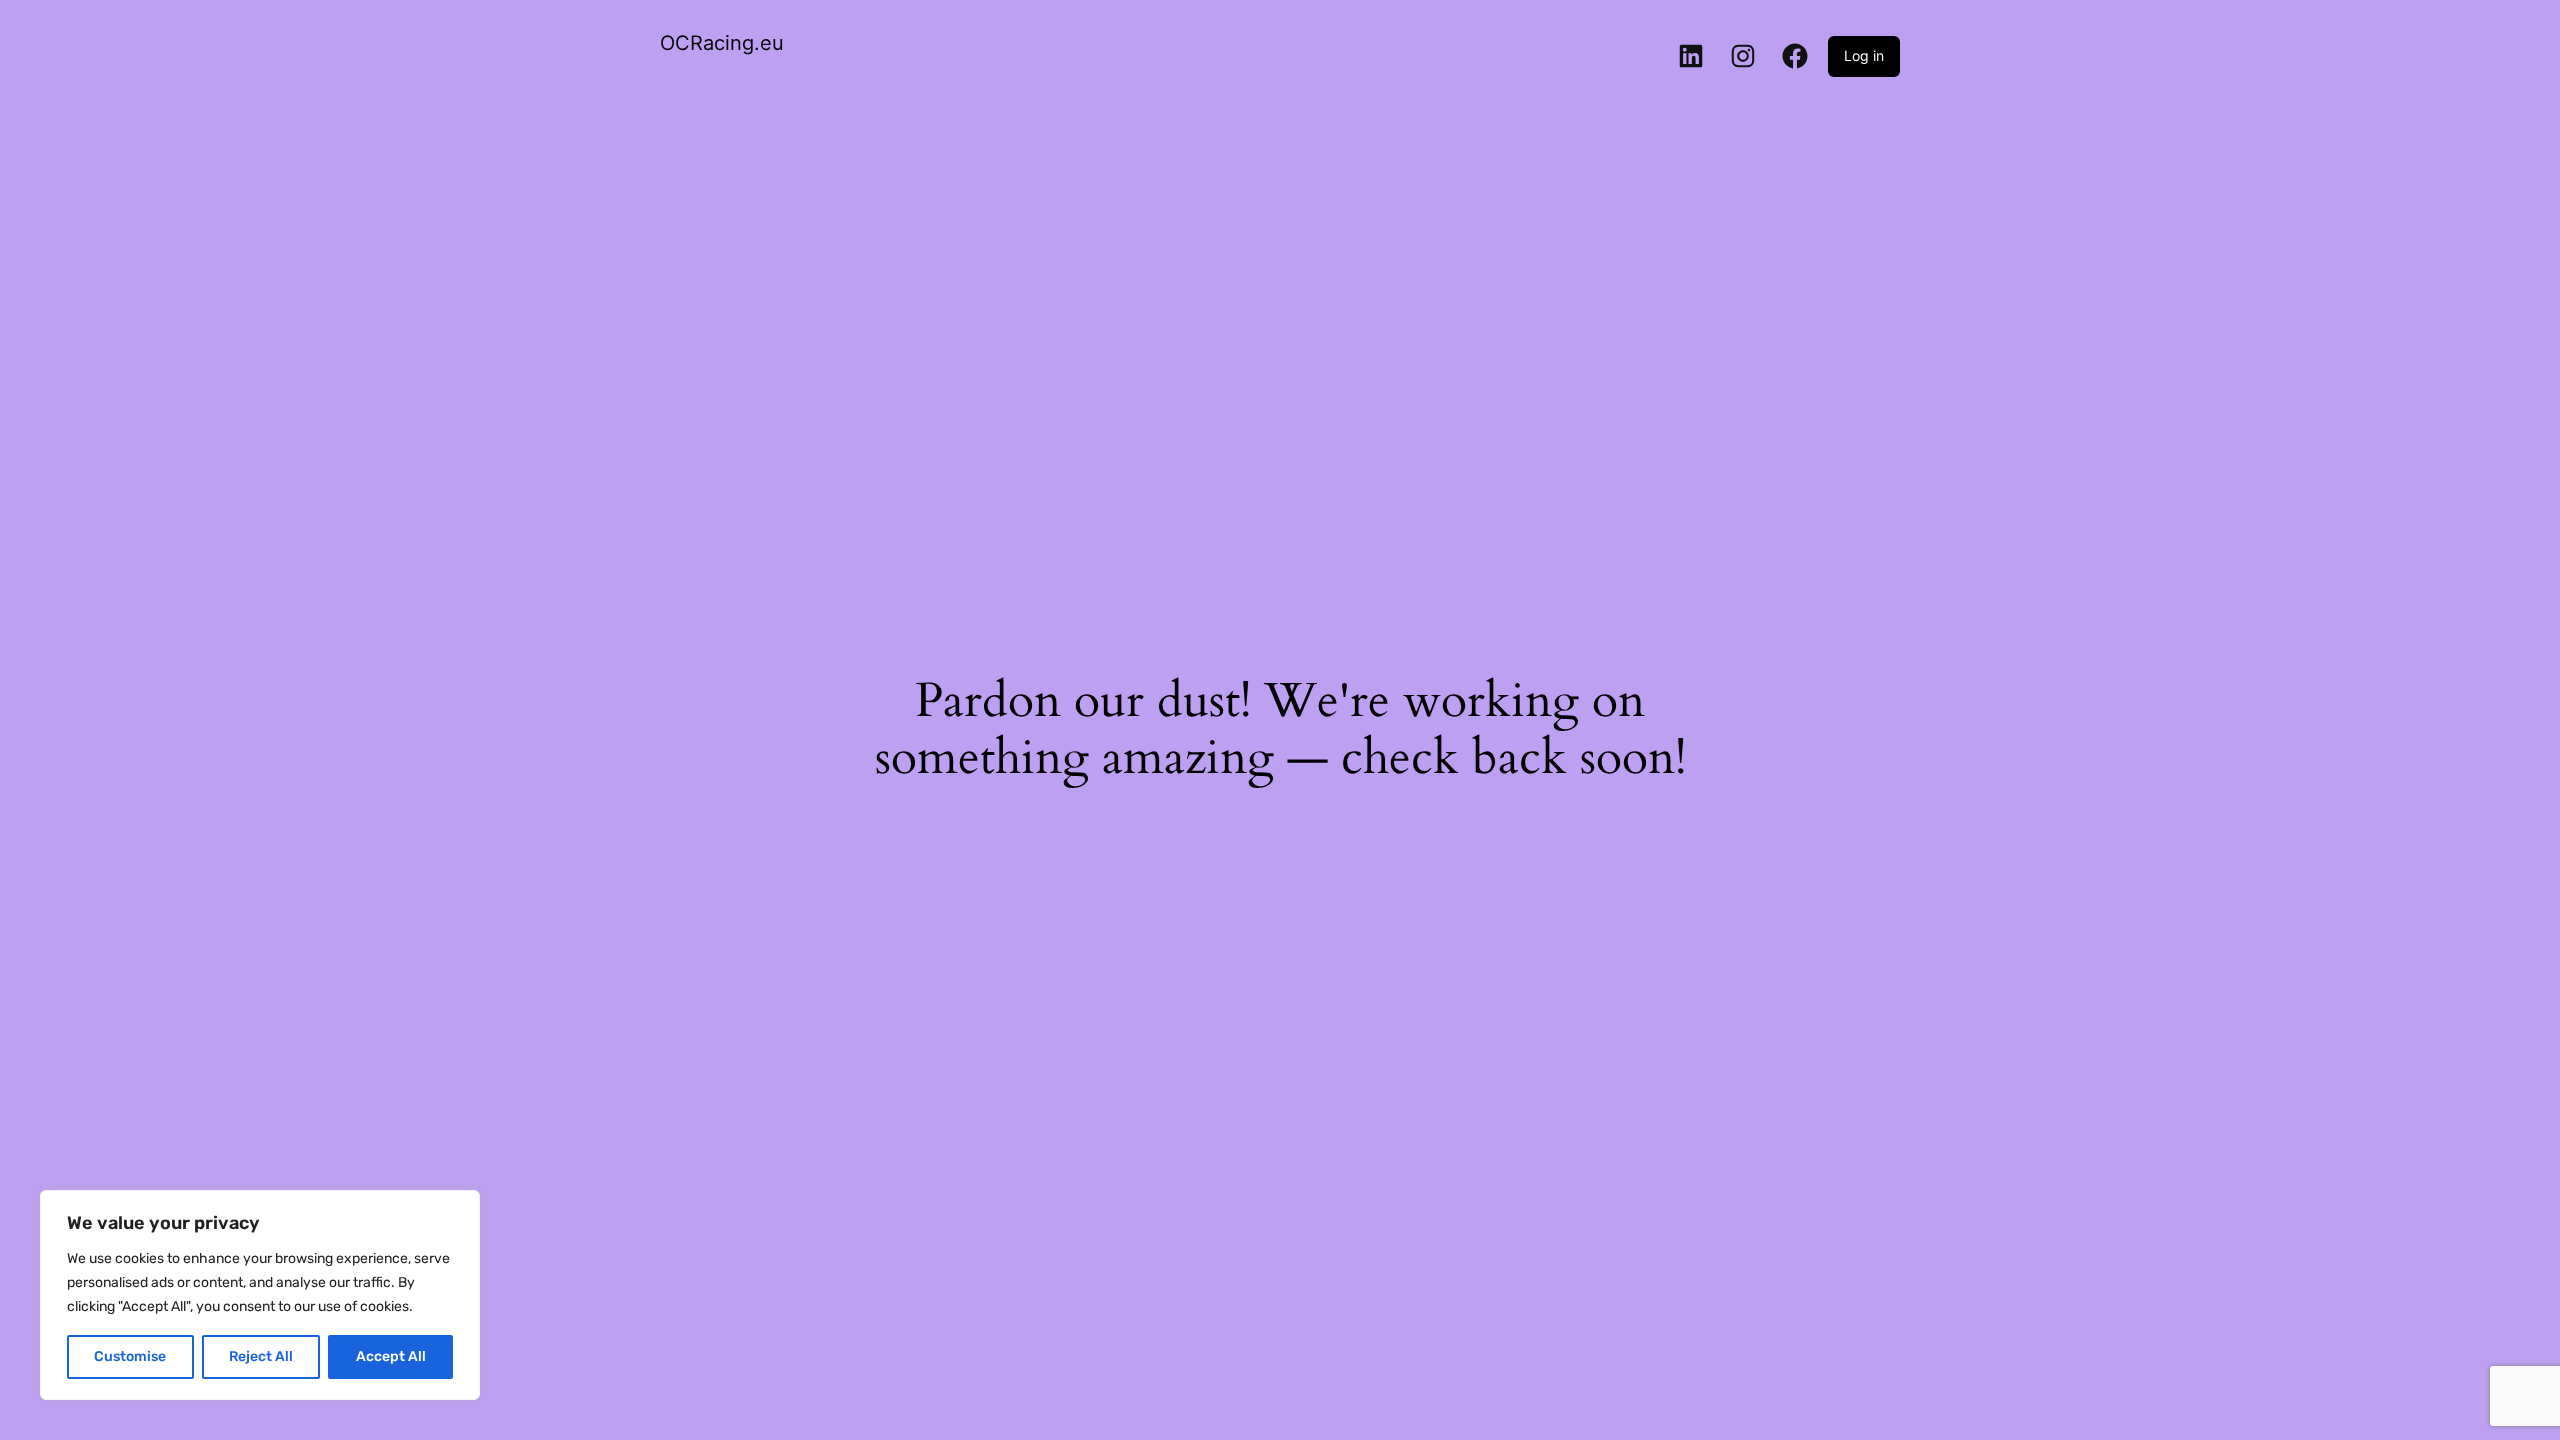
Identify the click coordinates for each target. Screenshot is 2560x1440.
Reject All (261, 1356)
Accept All (391, 1356)
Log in (1864, 55)
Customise (130, 1356)
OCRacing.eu (722, 43)
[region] (260, 1295)
